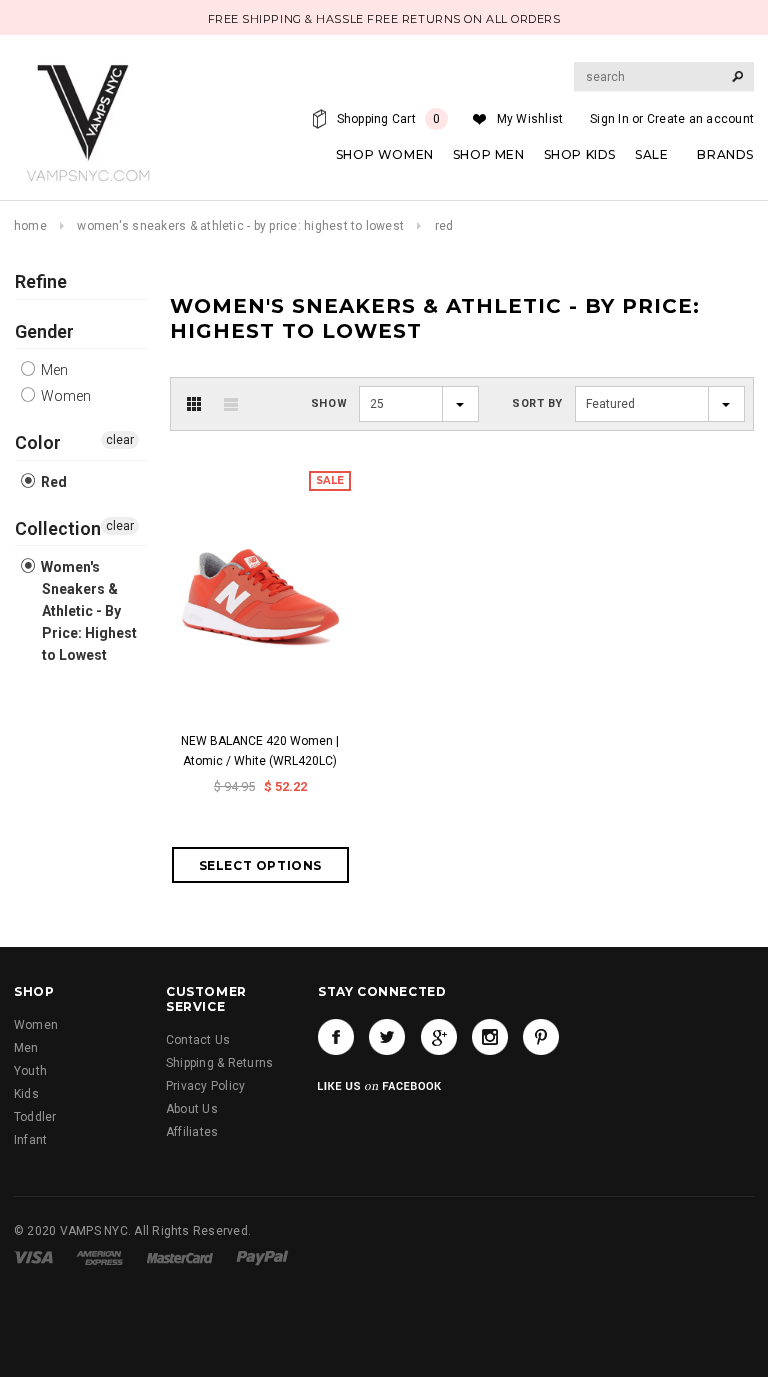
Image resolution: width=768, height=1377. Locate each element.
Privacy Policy (205, 1086)
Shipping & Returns (219, 1063)
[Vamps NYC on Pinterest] (541, 1037)
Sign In (609, 119)
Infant (30, 1140)
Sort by (537, 403)
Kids (26, 1094)
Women (64, 396)
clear (120, 440)
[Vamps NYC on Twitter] (387, 1037)
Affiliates (192, 1132)
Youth (30, 1071)
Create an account (700, 119)
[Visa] (33, 1257)
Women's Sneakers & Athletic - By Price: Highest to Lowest (240, 226)
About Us (192, 1109)
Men (53, 370)
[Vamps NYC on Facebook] (336, 1037)
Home (30, 226)
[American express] (99, 1257)
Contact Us (198, 1040)
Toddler (35, 1117)
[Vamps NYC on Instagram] (490, 1037)
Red (52, 482)
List (231, 404)
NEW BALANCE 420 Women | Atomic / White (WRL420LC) (260, 751)
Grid (194, 404)
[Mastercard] (180, 1257)
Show (329, 403)
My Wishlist (530, 119)
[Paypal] (262, 1257)
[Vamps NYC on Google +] (439, 1037)
